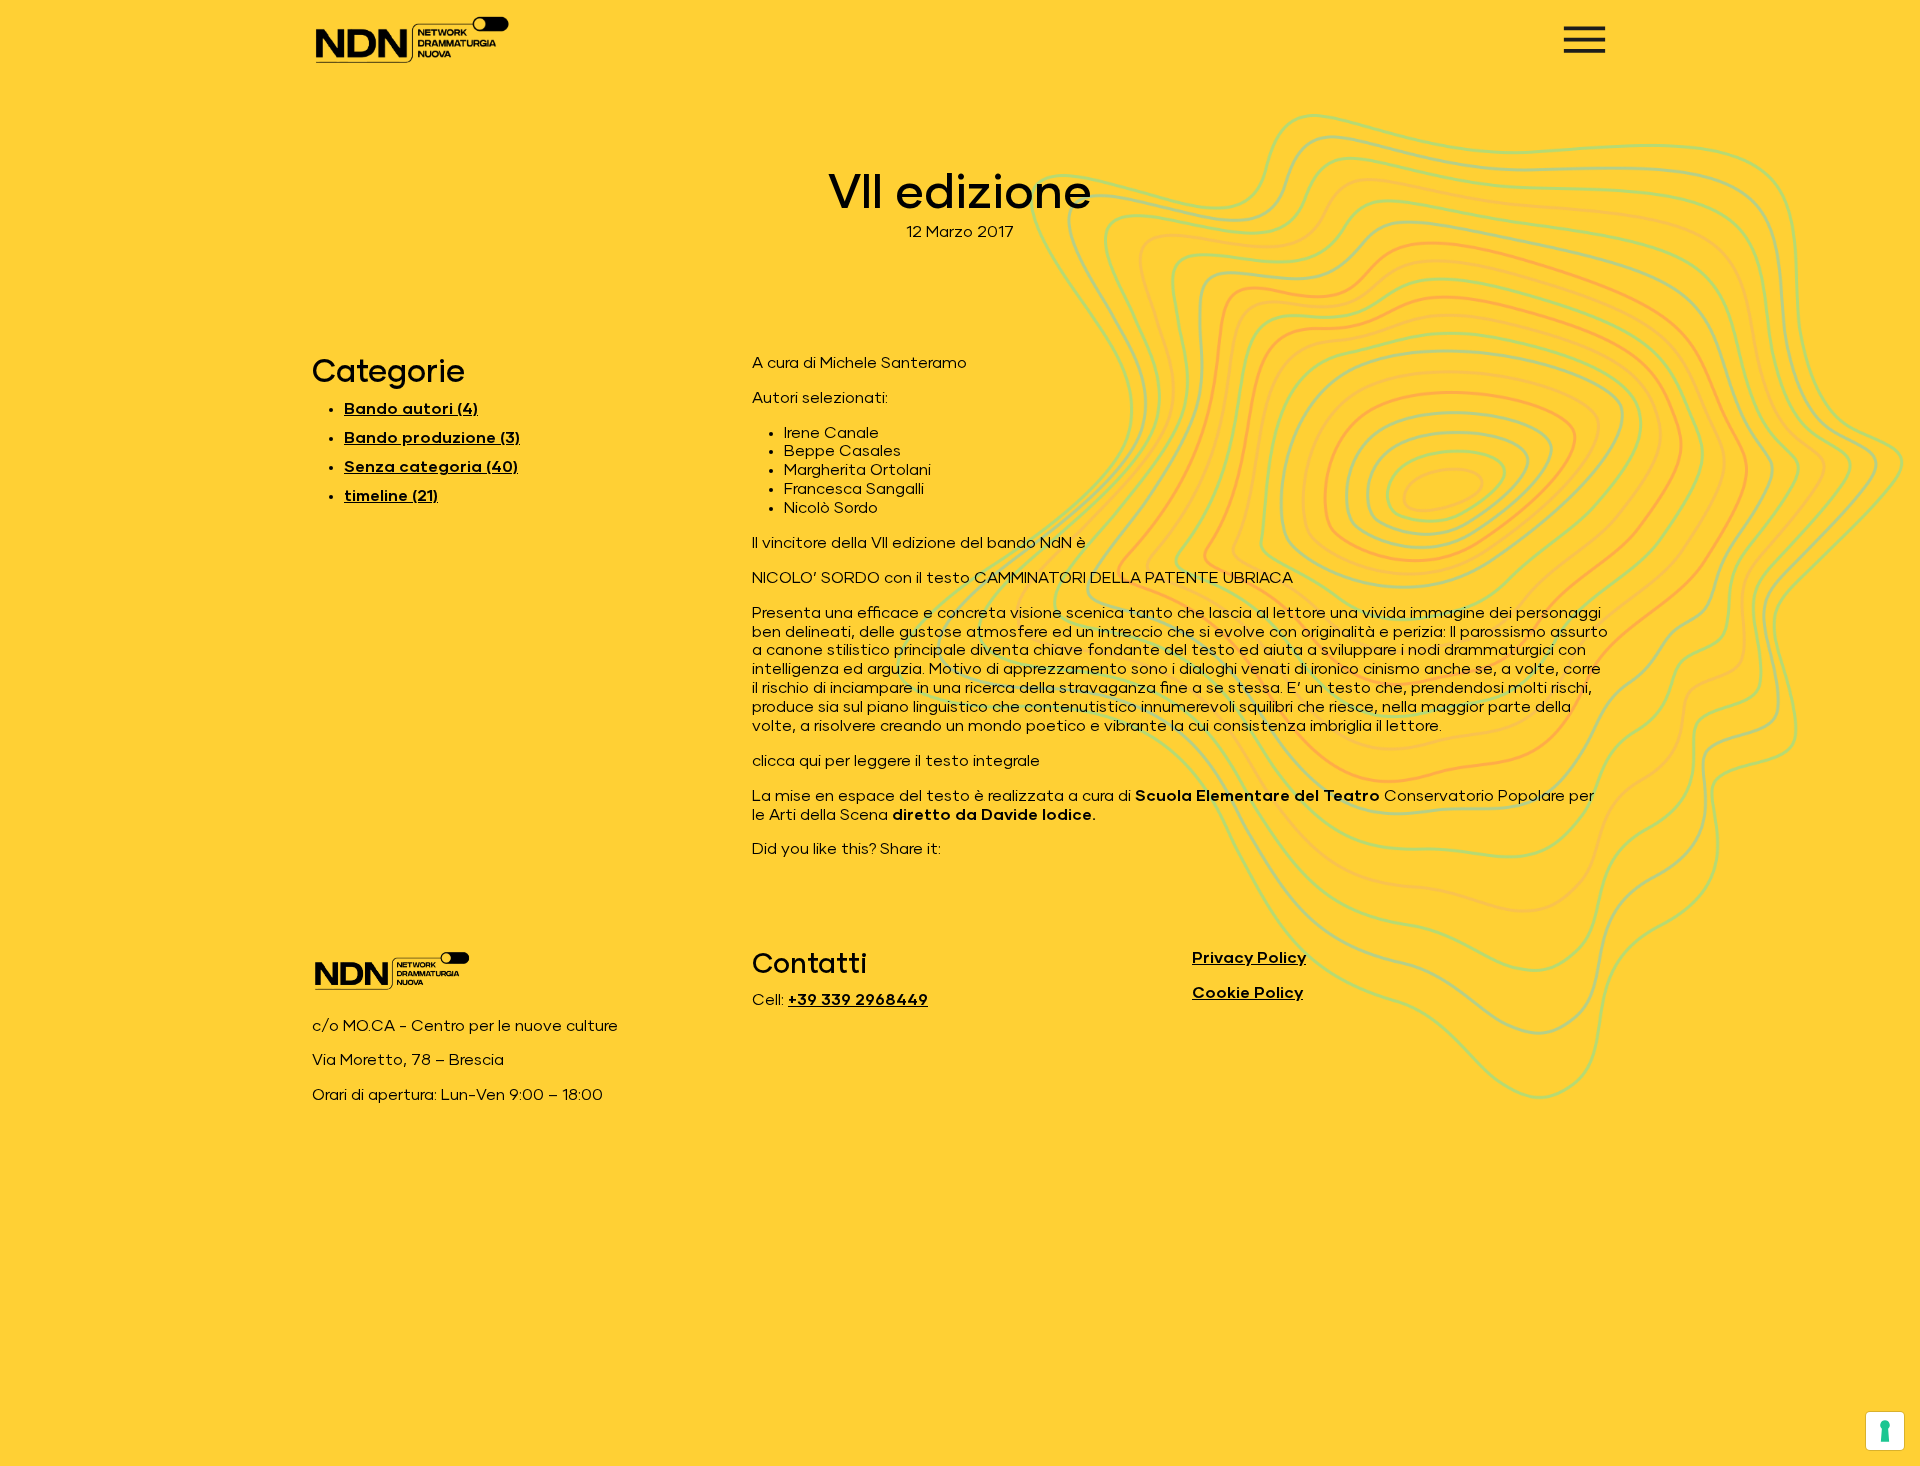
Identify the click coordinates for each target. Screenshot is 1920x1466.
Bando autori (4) (411, 409)
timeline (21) (391, 496)
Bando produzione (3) (432, 438)
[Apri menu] (1584, 39)
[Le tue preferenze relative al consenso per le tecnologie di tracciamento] (1885, 1431)
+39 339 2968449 (858, 1000)
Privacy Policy (1249, 958)
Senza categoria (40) (431, 467)
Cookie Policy (1247, 993)
